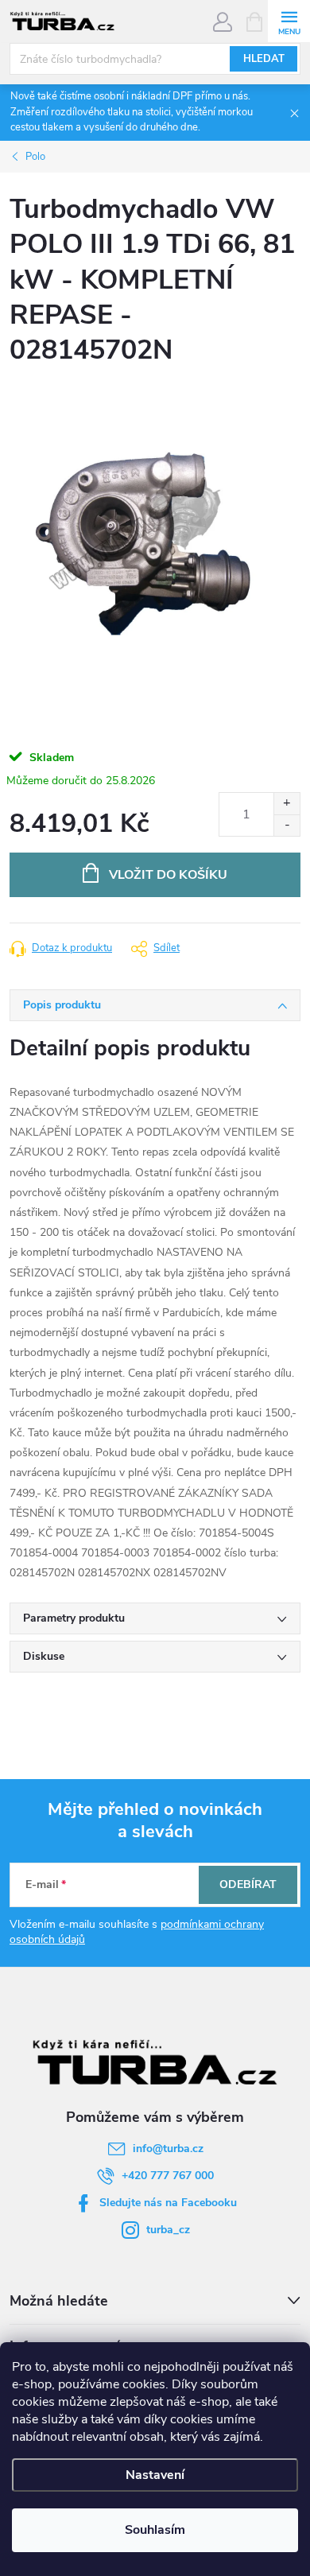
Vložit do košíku (168, 875)
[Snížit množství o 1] (287, 825)
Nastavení (155, 2475)
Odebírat (248, 1884)
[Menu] (289, 21)
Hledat (264, 59)
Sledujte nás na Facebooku (168, 2203)
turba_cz (168, 2230)
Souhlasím (155, 2530)
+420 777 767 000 (168, 2176)
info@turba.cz (168, 2149)
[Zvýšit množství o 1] (287, 804)
